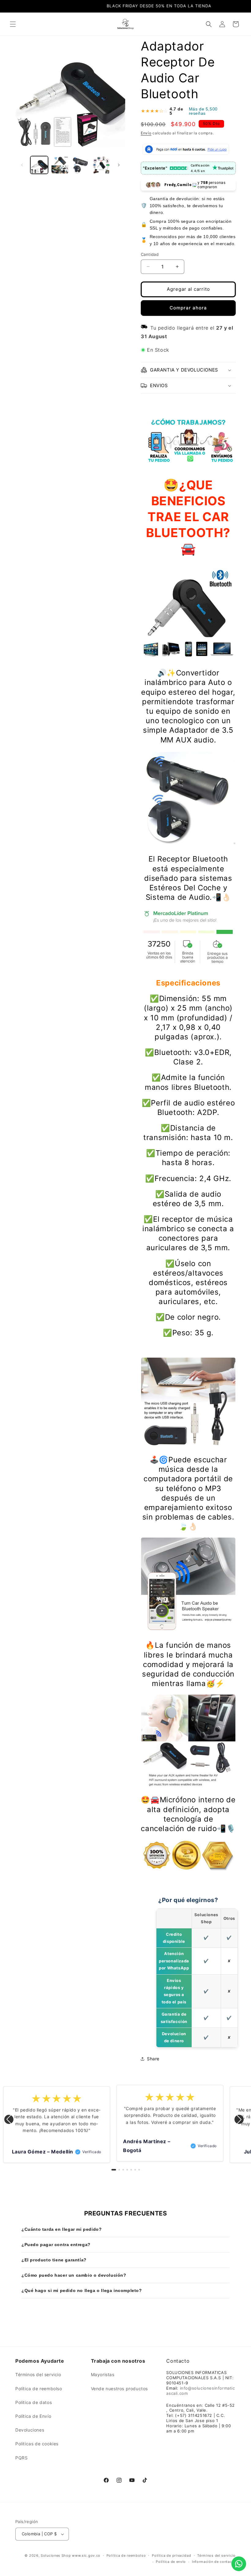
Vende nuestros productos (119, 2389)
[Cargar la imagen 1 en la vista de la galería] (39, 165)
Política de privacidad (171, 2555)
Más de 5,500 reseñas (203, 111)
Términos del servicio (38, 2374)
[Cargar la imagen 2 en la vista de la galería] (60, 165)
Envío (146, 133)
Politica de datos (34, 2402)
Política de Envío (33, 2416)
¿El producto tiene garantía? (54, 2260)
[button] (13, 24)
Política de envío (171, 2562)
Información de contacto (214, 2562)
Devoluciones (30, 2430)
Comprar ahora (188, 308)
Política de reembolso (39, 2389)
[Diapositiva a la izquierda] (22, 165)
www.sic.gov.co (86, 2555)
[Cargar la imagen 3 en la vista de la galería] (81, 165)
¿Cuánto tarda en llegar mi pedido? (62, 2229)
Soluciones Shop (56, 2555)
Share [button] (153, 2059)
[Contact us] (239, 2564)
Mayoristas (103, 2374)
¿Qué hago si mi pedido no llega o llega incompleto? (82, 2290)
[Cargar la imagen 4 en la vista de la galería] (101, 165)
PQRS (21, 2458)
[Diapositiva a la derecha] (119, 165)
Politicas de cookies (37, 2444)
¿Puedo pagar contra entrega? (56, 2245)
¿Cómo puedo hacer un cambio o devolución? (74, 2275)
